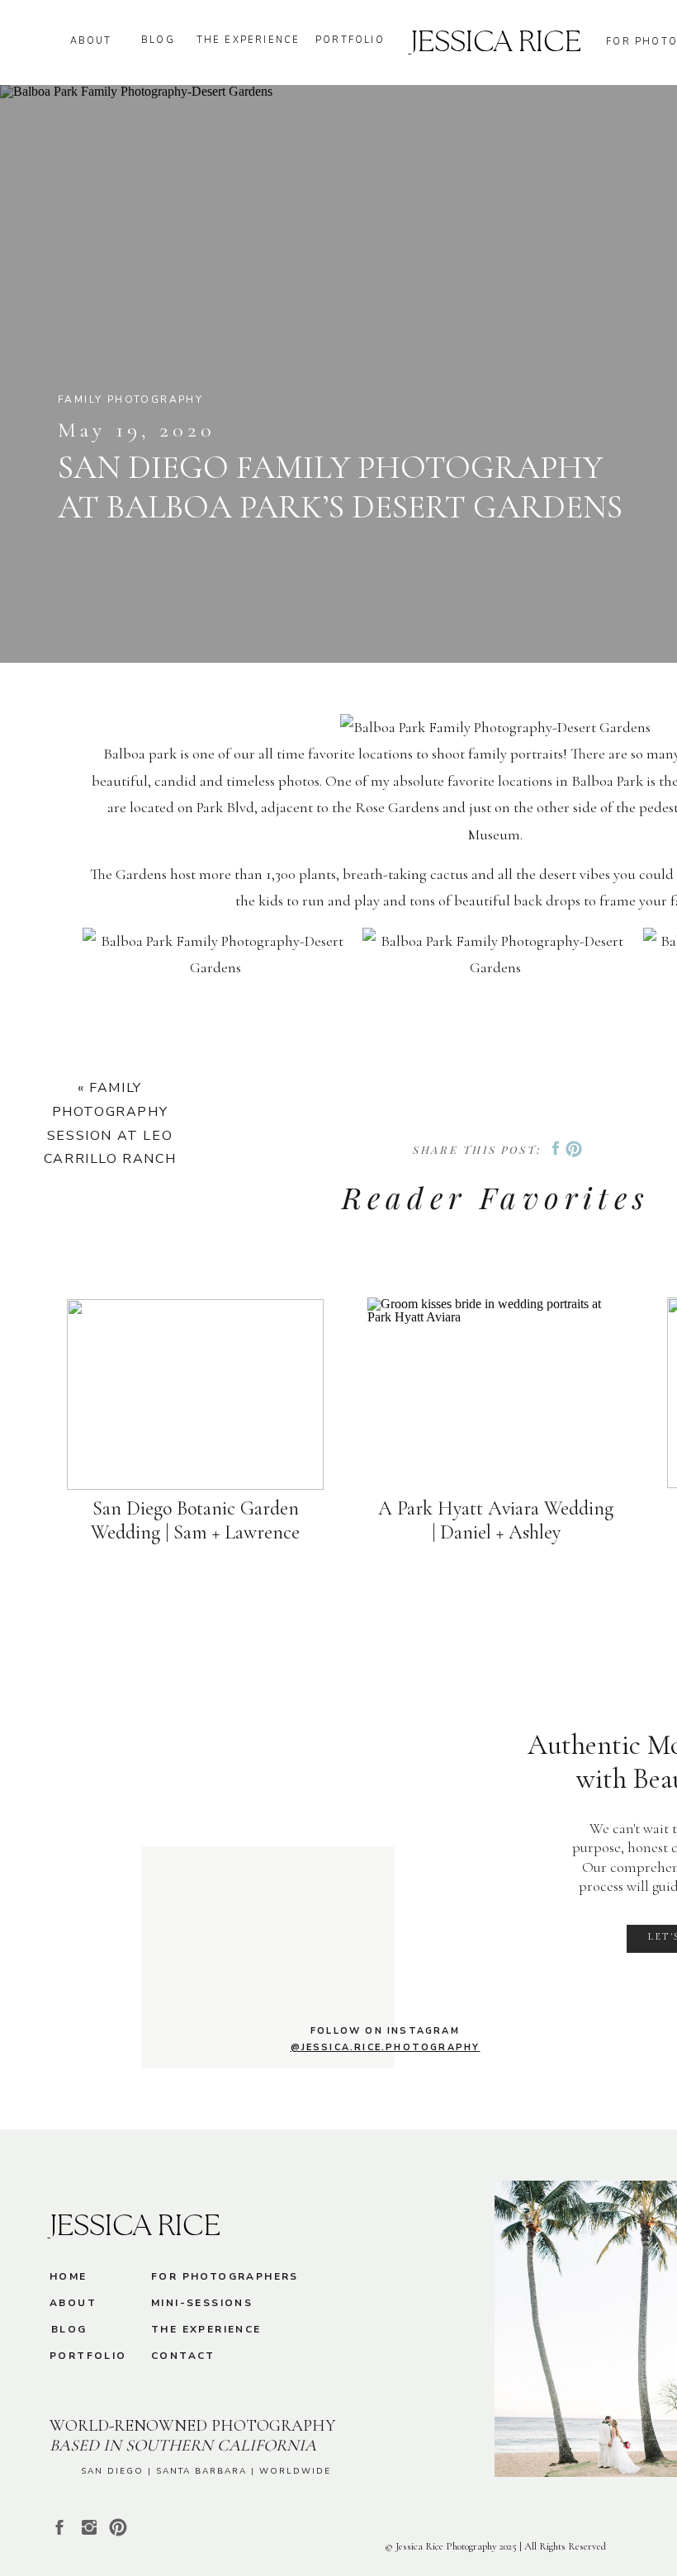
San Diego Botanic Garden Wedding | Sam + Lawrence (195, 1520)
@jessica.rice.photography (386, 2047)
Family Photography (130, 399)
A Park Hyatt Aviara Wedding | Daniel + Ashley (496, 1520)
